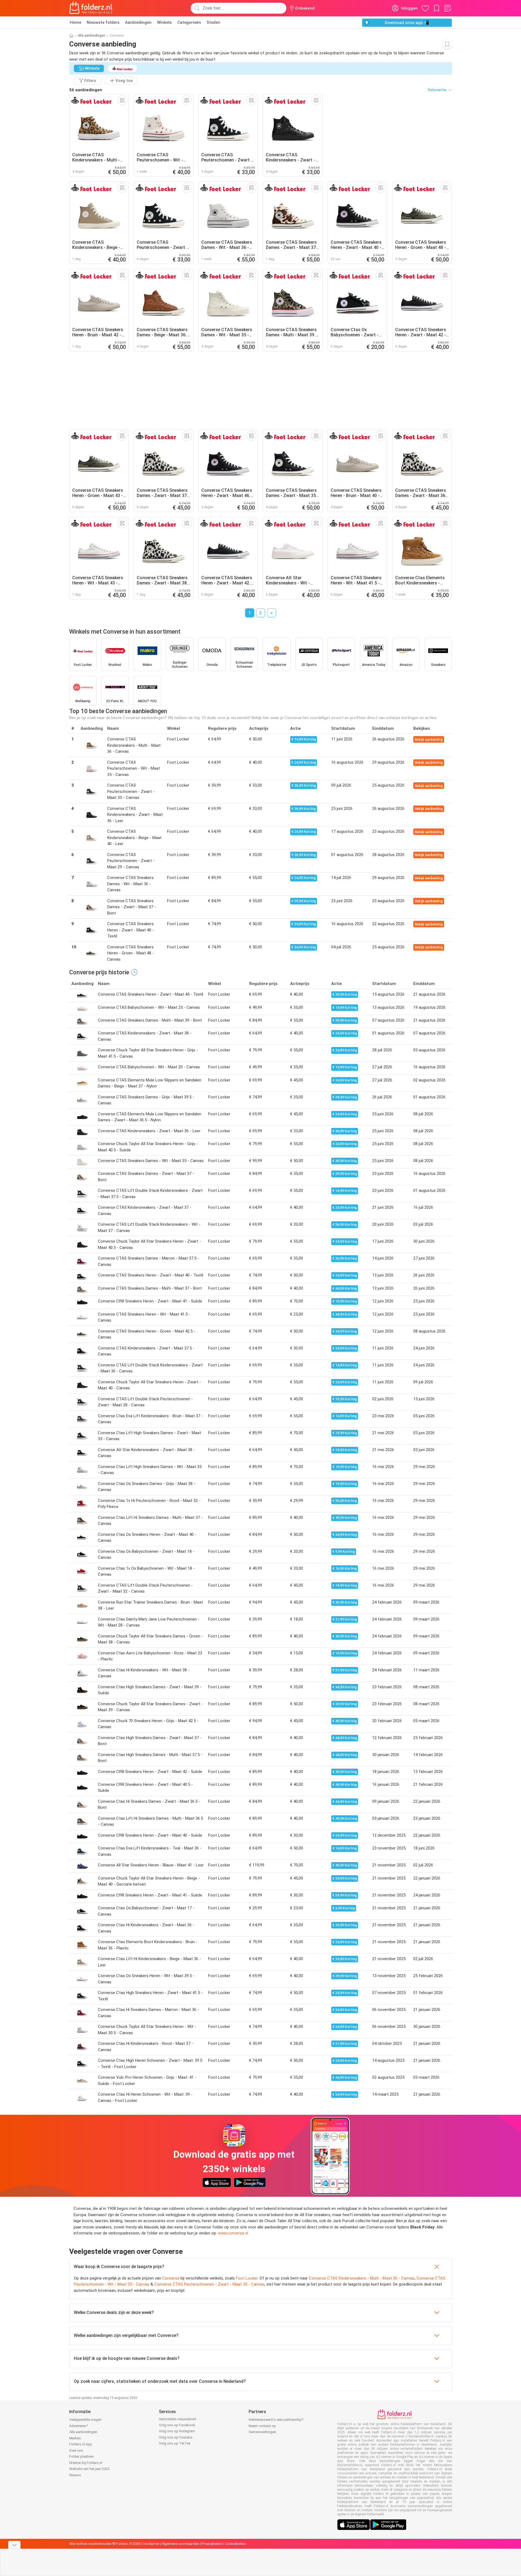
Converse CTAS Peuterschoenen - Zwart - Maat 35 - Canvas (209, 2284)
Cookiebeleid (235, 2544)
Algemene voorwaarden (180, 2544)
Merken (75, 2438)
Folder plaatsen (82, 2456)
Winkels (164, 22)
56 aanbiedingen (86, 90)
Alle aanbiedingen (92, 36)
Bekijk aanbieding (429, 739)
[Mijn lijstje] (448, 8)
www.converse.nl (233, 2233)
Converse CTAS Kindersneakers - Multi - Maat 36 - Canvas (362, 2278)
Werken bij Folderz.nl (86, 2463)
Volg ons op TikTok (175, 2443)
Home (75, 22)
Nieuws (75, 2475)
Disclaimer (151, 2544)
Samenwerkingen (262, 2432)
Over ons (76, 2450)
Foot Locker (247, 2278)
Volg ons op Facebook (177, 2425)
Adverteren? (79, 2426)
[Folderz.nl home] (91, 8)
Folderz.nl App (81, 2444)
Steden (213, 22)
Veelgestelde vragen (85, 2420)
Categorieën (189, 22)
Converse (171, 2278)
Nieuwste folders (103, 22)
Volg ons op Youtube (176, 2437)
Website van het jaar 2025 (89, 2469)
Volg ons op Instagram (177, 2431)
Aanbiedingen (138, 22)
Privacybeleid (212, 2544)
